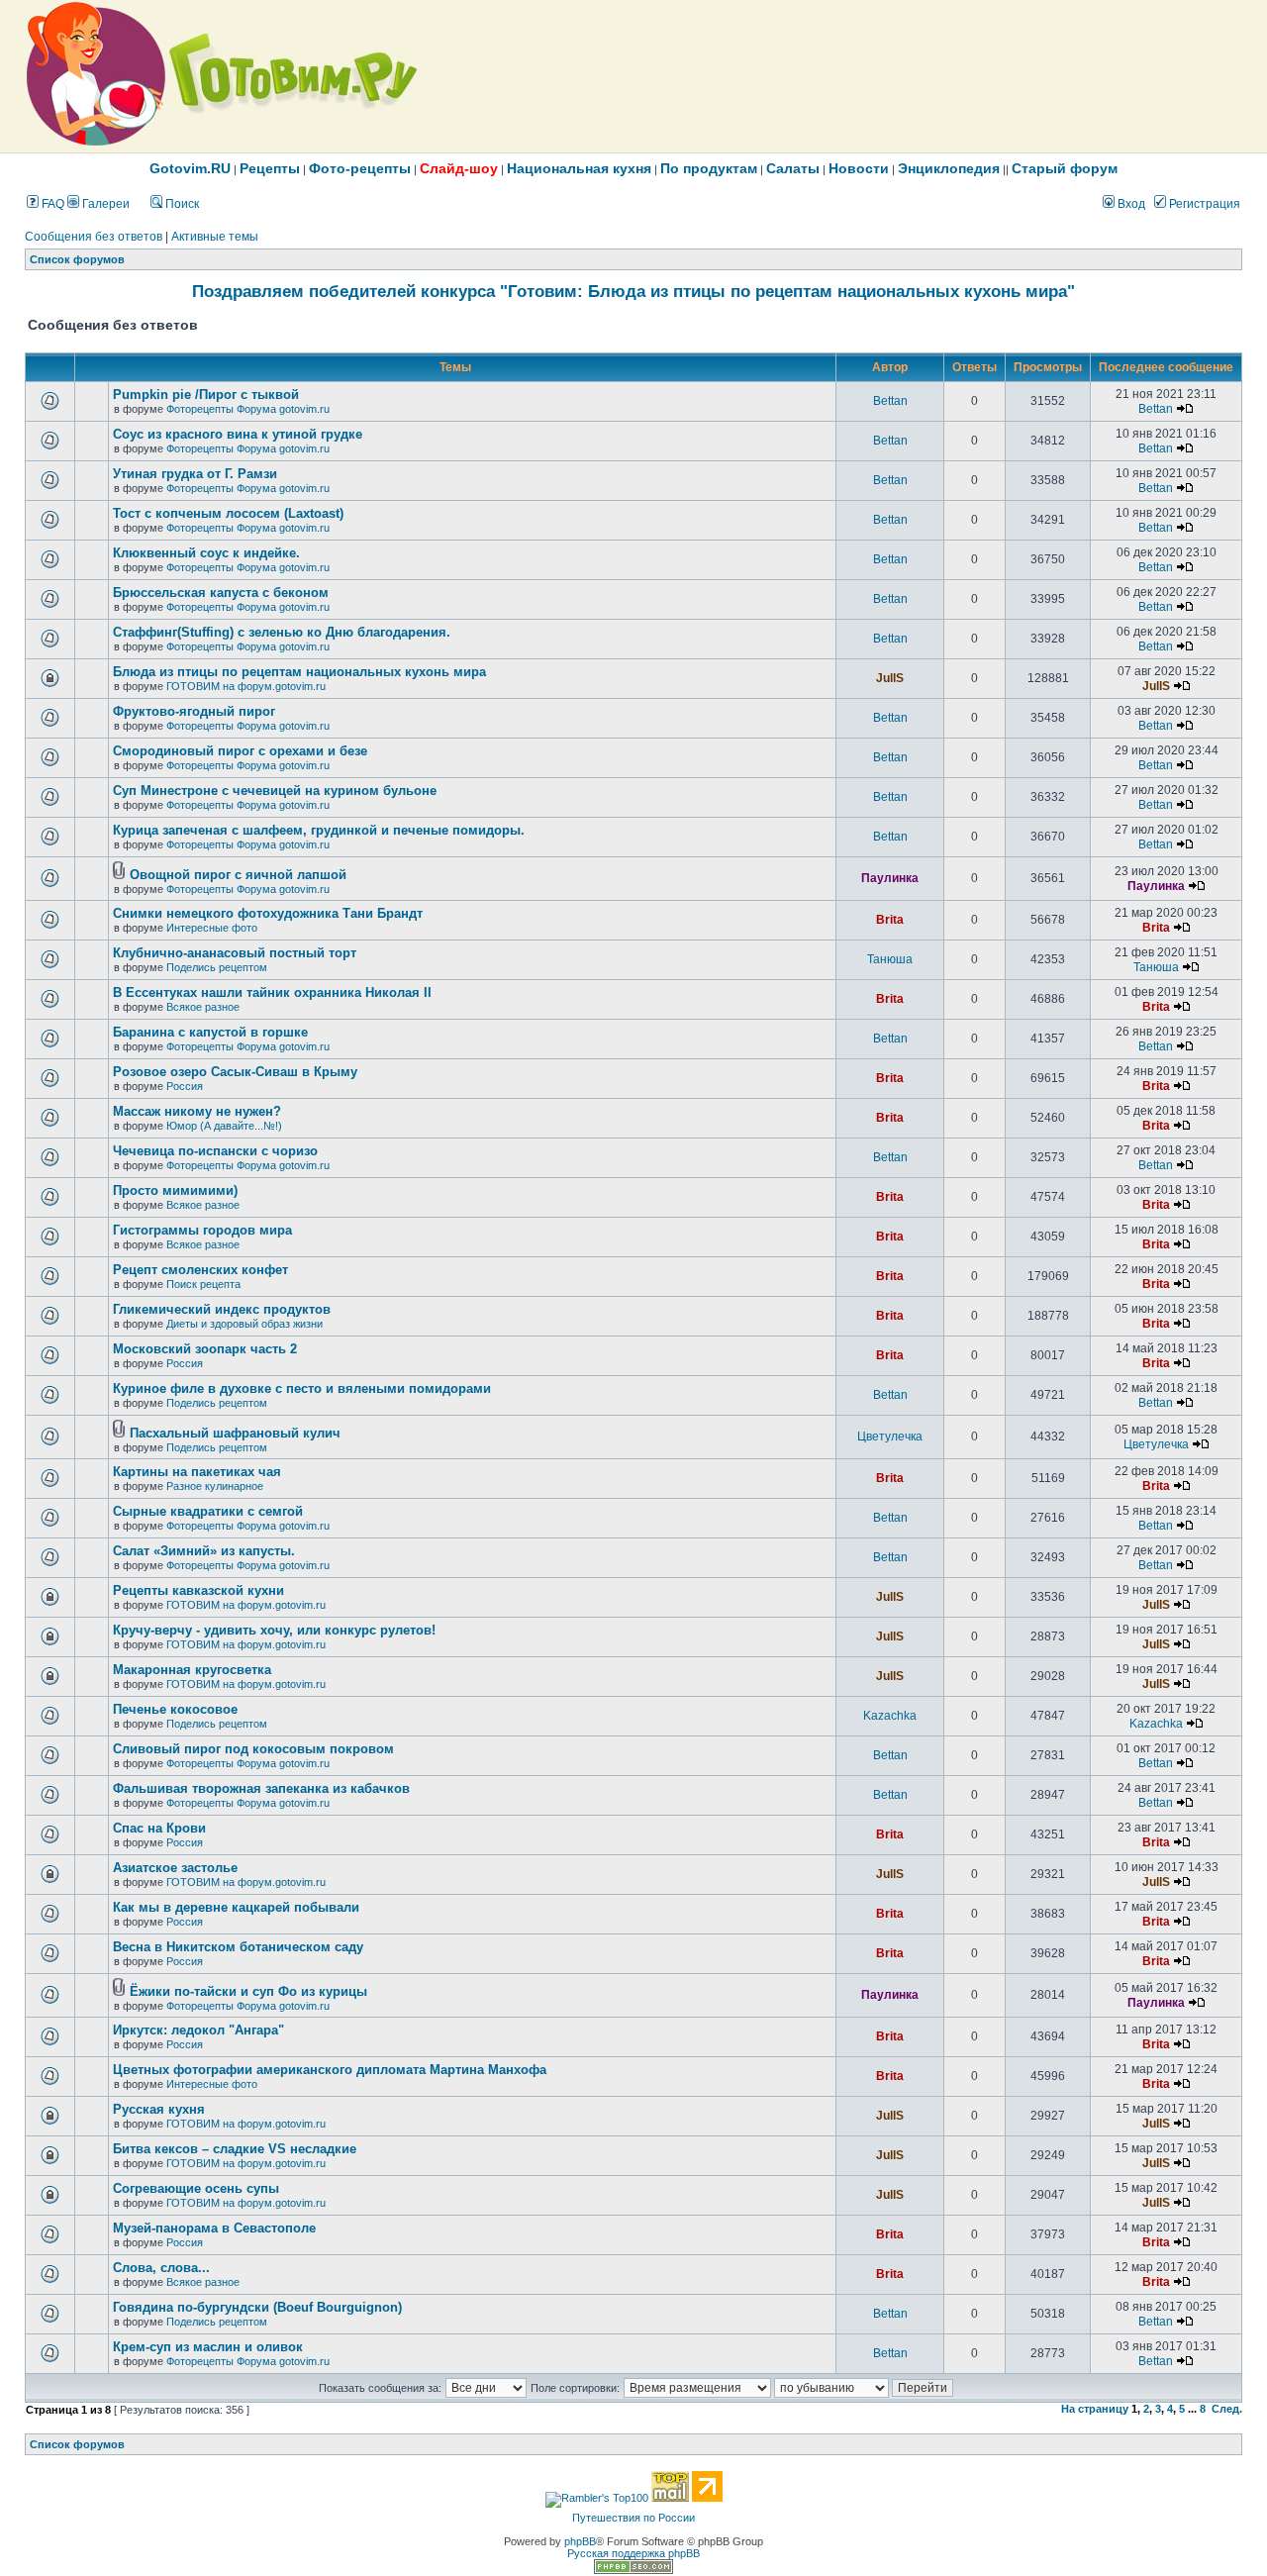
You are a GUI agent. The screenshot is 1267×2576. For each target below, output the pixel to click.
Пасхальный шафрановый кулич (235, 1433)
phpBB (580, 2541)
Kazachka (890, 1716)
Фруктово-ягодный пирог (194, 711)
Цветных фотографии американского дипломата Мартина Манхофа (330, 2070)
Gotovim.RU (190, 168)
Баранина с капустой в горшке (210, 1032)
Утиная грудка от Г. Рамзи (195, 474)
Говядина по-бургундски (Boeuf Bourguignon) (257, 2307)
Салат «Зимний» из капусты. (204, 1551)
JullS (890, 678)
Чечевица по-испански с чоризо (215, 1151)
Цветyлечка (890, 1437)
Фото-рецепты (360, 168)
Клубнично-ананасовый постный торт (235, 953)
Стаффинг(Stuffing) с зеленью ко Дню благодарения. (282, 632)
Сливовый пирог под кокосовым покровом (253, 1749)
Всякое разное (203, 1007)
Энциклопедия (949, 168)
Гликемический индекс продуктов (222, 1309)
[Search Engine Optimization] (633, 2570)
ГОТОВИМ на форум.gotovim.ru (246, 686)
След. (1227, 2409)
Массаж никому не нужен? (197, 1111)
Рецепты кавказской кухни (198, 1590)
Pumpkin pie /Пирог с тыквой (206, 395)
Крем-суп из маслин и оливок (208, 2347)
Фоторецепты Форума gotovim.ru (248, 409)
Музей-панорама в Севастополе (214, 2228)
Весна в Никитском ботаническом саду (238, 1947)
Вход (1130, 204)
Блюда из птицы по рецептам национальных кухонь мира (299, 672)
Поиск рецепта (203, 1284)
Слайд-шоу (459, 168)
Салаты (793, 168)
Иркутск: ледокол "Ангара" (198, 2030)
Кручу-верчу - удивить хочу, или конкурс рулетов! (274, 1630)
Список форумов (77, 259)
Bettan (890, 401)
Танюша (890, 959)
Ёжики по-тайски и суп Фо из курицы (248, 1991)
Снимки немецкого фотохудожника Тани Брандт (268, 913)
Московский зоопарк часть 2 (205, 1349)
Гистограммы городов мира (202, 1230)
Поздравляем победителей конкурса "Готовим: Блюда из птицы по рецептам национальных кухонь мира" (633, 291)
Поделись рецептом (217, 967)
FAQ (51, 204)
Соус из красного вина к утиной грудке (238, 434)
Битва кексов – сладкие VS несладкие (235, 2149)
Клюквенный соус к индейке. (206, 553)
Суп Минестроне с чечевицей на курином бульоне (275, 791)
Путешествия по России (633, 2518)
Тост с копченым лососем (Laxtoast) (228, 513)
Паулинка (890, 878)
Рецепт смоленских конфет (200, 1270)
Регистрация (1203, 204)
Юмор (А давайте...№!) (224, 1126)
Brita (890, 920)
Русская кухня (159, 2109)
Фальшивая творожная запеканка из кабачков (261, 1788)
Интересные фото (212, 928)
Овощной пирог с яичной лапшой (238, 875)
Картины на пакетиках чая (197, 1472)
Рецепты (270, 168)
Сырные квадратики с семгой (208, 1511)
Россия (185, 1086)
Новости (859, 168)
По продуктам (709, 168)
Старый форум (1065, 168)
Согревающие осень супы (196, 2188)
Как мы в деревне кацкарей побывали (236, 1907)
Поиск (181, 204)
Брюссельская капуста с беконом (221, 593)
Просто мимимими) (175, 1190)
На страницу (1095, 2409)
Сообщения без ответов (94, 237)
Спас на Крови (159, 1828)
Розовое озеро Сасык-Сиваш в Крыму (235, 1072)
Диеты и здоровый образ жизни (244, 1324)
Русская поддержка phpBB (633, 2553)
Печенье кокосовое (175, 1709)
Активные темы (215, 237)
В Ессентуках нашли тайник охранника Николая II (272, 992)
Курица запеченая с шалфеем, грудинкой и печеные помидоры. (319, 830)
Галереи (104, 204)
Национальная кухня (579, 168)
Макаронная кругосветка (192, 1670)
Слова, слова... (161, 2268)
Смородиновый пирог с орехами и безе (240, 751)
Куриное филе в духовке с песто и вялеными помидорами (302, 1388)
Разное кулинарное (215, 1486)
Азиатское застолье (175, 1868)
